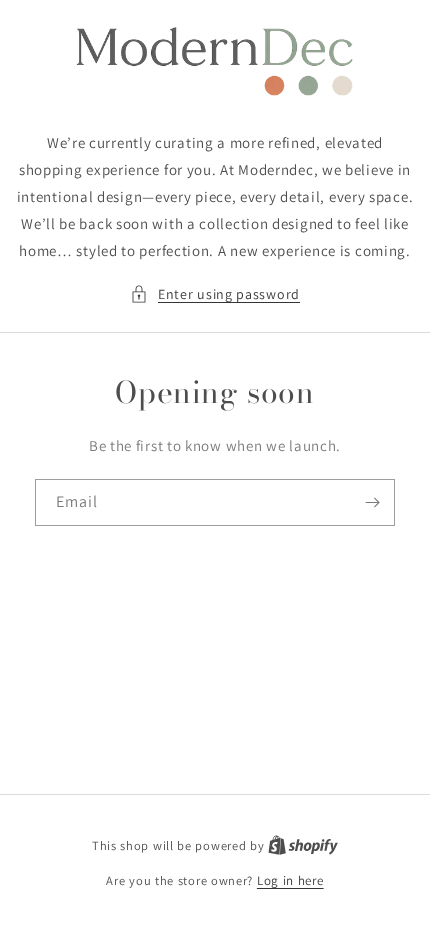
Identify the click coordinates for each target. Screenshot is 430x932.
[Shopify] (303, 845)
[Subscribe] (372, 502)
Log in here (290, 880)
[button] (215, 294)
